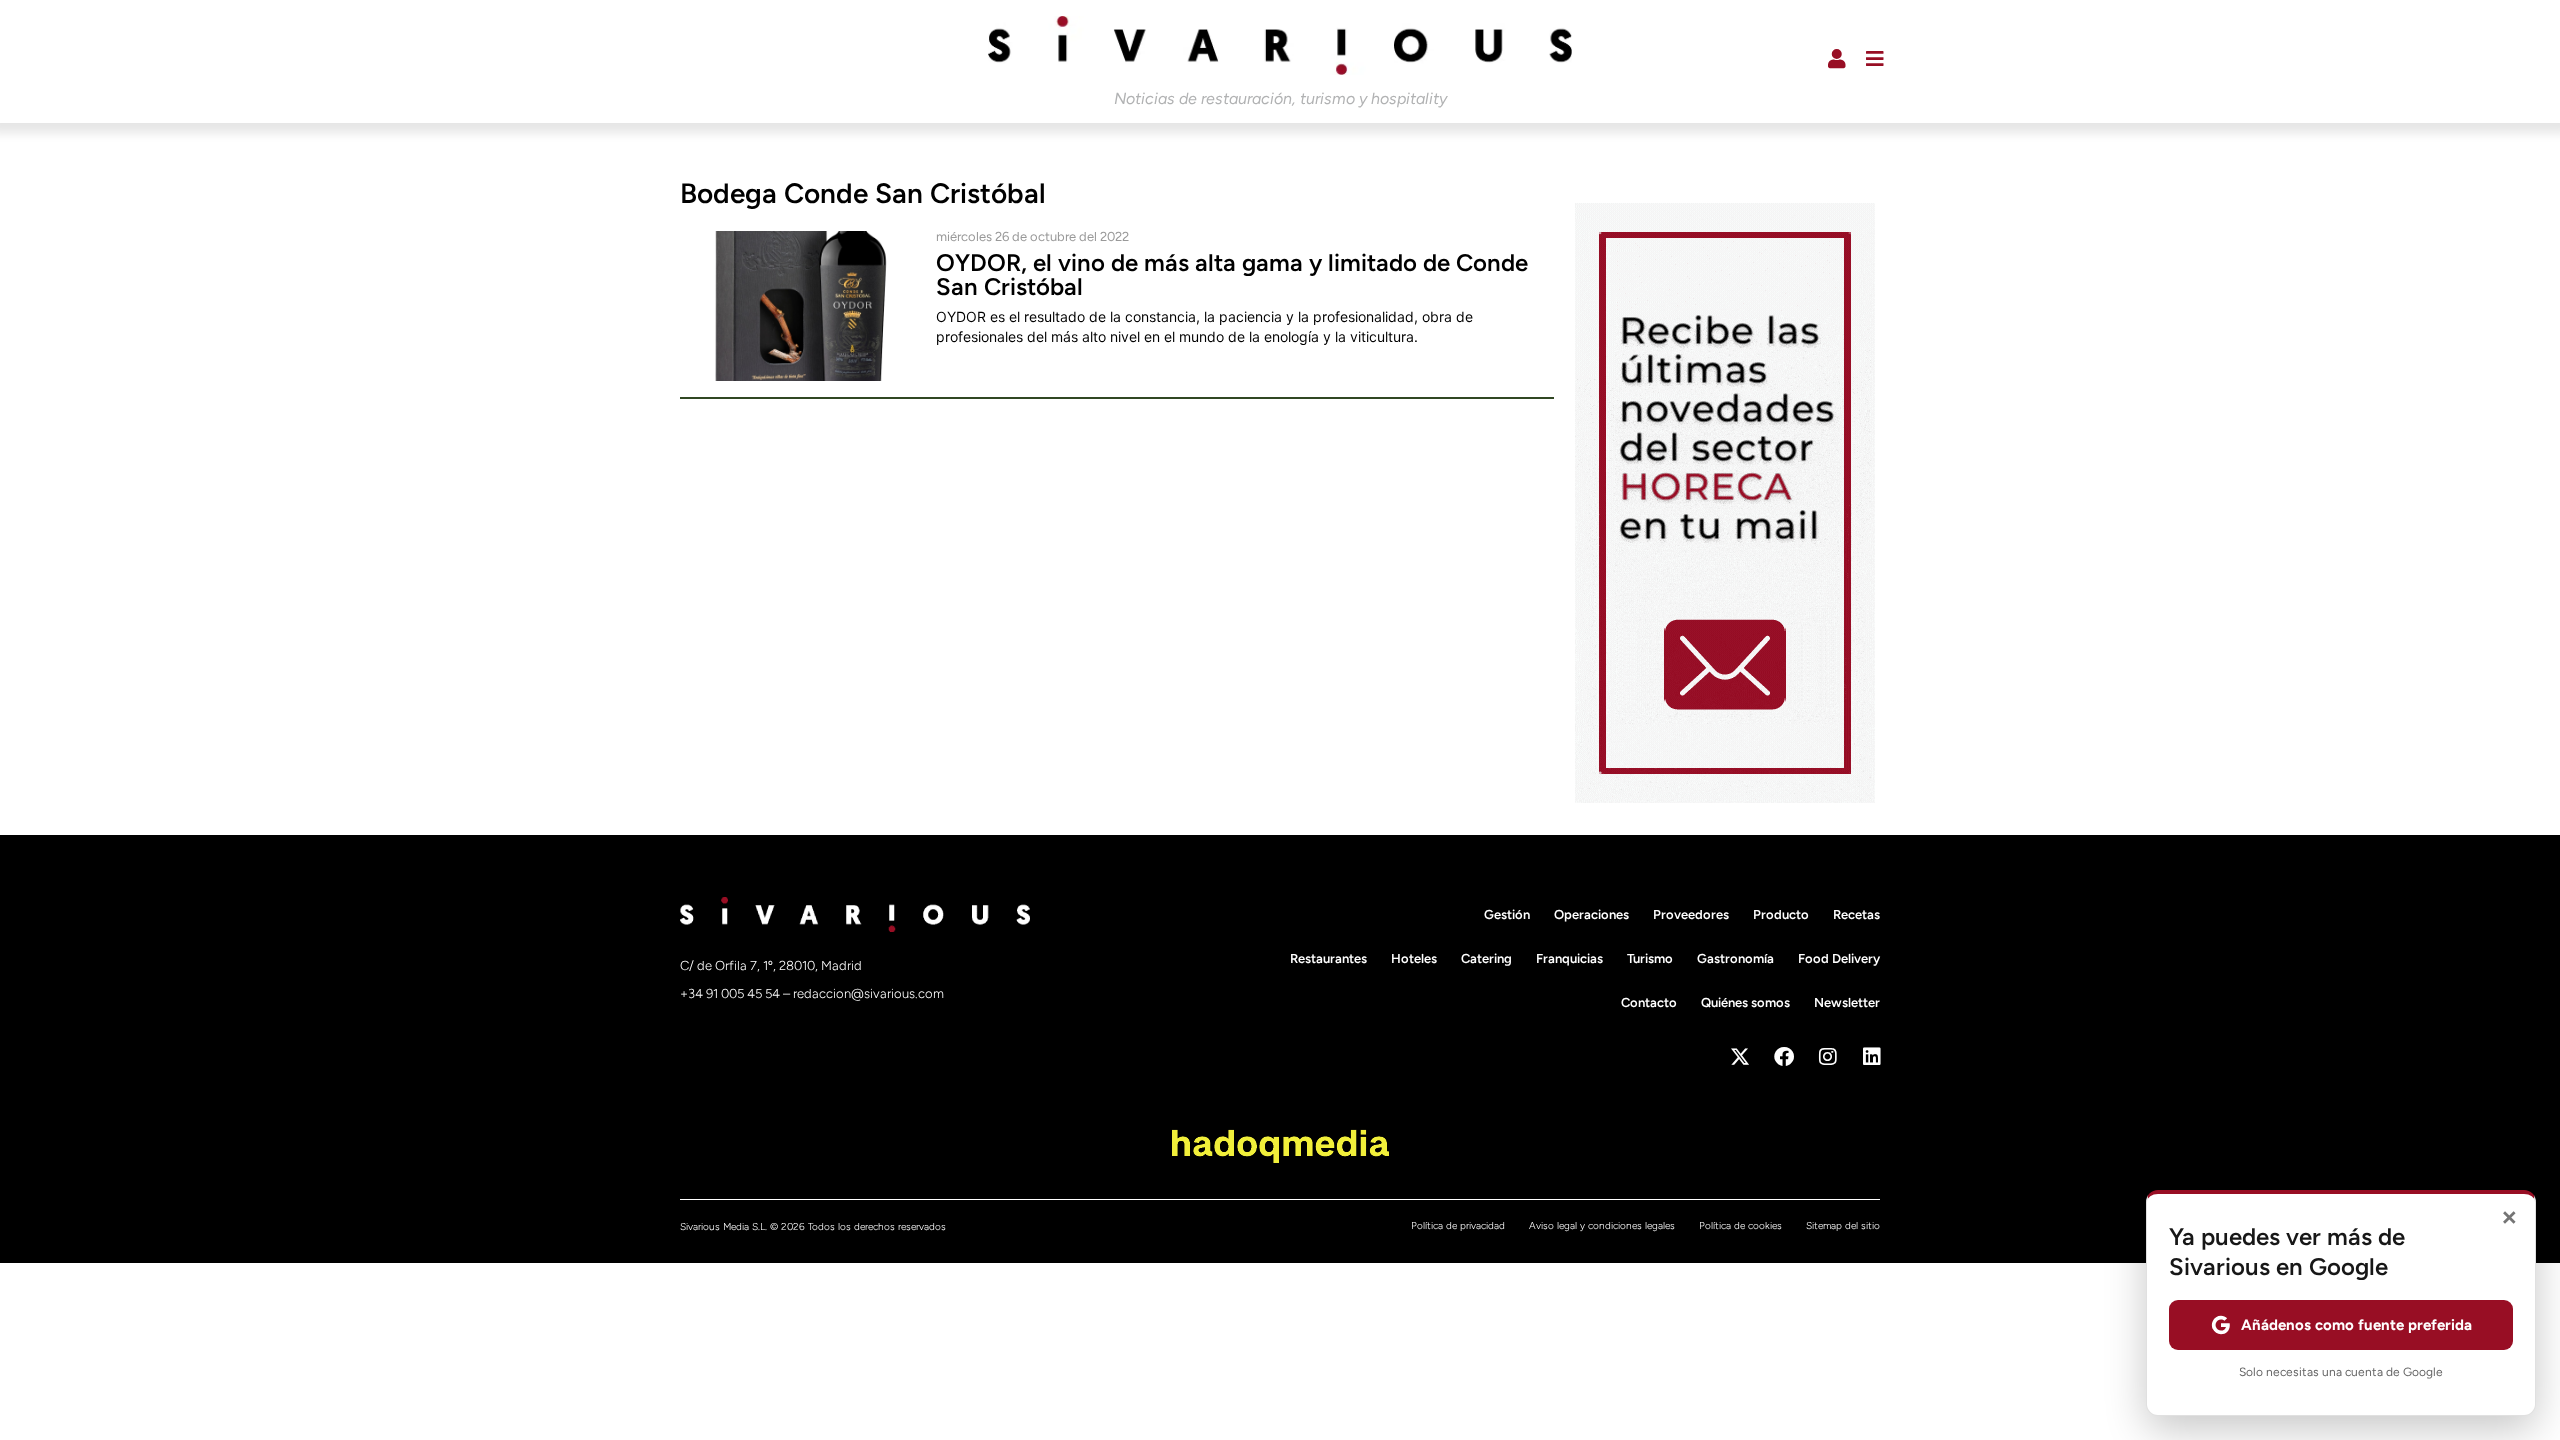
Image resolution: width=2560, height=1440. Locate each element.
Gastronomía (1735, 958)
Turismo (1650, 958)
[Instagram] (1828, 1057)
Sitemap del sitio (1843, 1225)
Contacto (1649, 1002)
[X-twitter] (1740, 1057)
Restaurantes (1328, 958)
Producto (1781, 914)
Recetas (1856, 914)
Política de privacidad (1458, 1225)
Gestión (1507, 914)
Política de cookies (1740, 1225)
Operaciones (1591, 914)
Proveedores (1691, 914)
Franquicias (1569, 958)
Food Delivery (1839, 958)
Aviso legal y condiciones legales (1602, 1225)
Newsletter (1847, 1002)
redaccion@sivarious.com (868, 993)
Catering (1486, 958)
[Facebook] (1784, 1057)
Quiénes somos (1745, 1002)
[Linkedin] (1872, 1057)
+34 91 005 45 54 (731, 993)
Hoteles (1414, 958)
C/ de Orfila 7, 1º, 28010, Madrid (771, 965)
